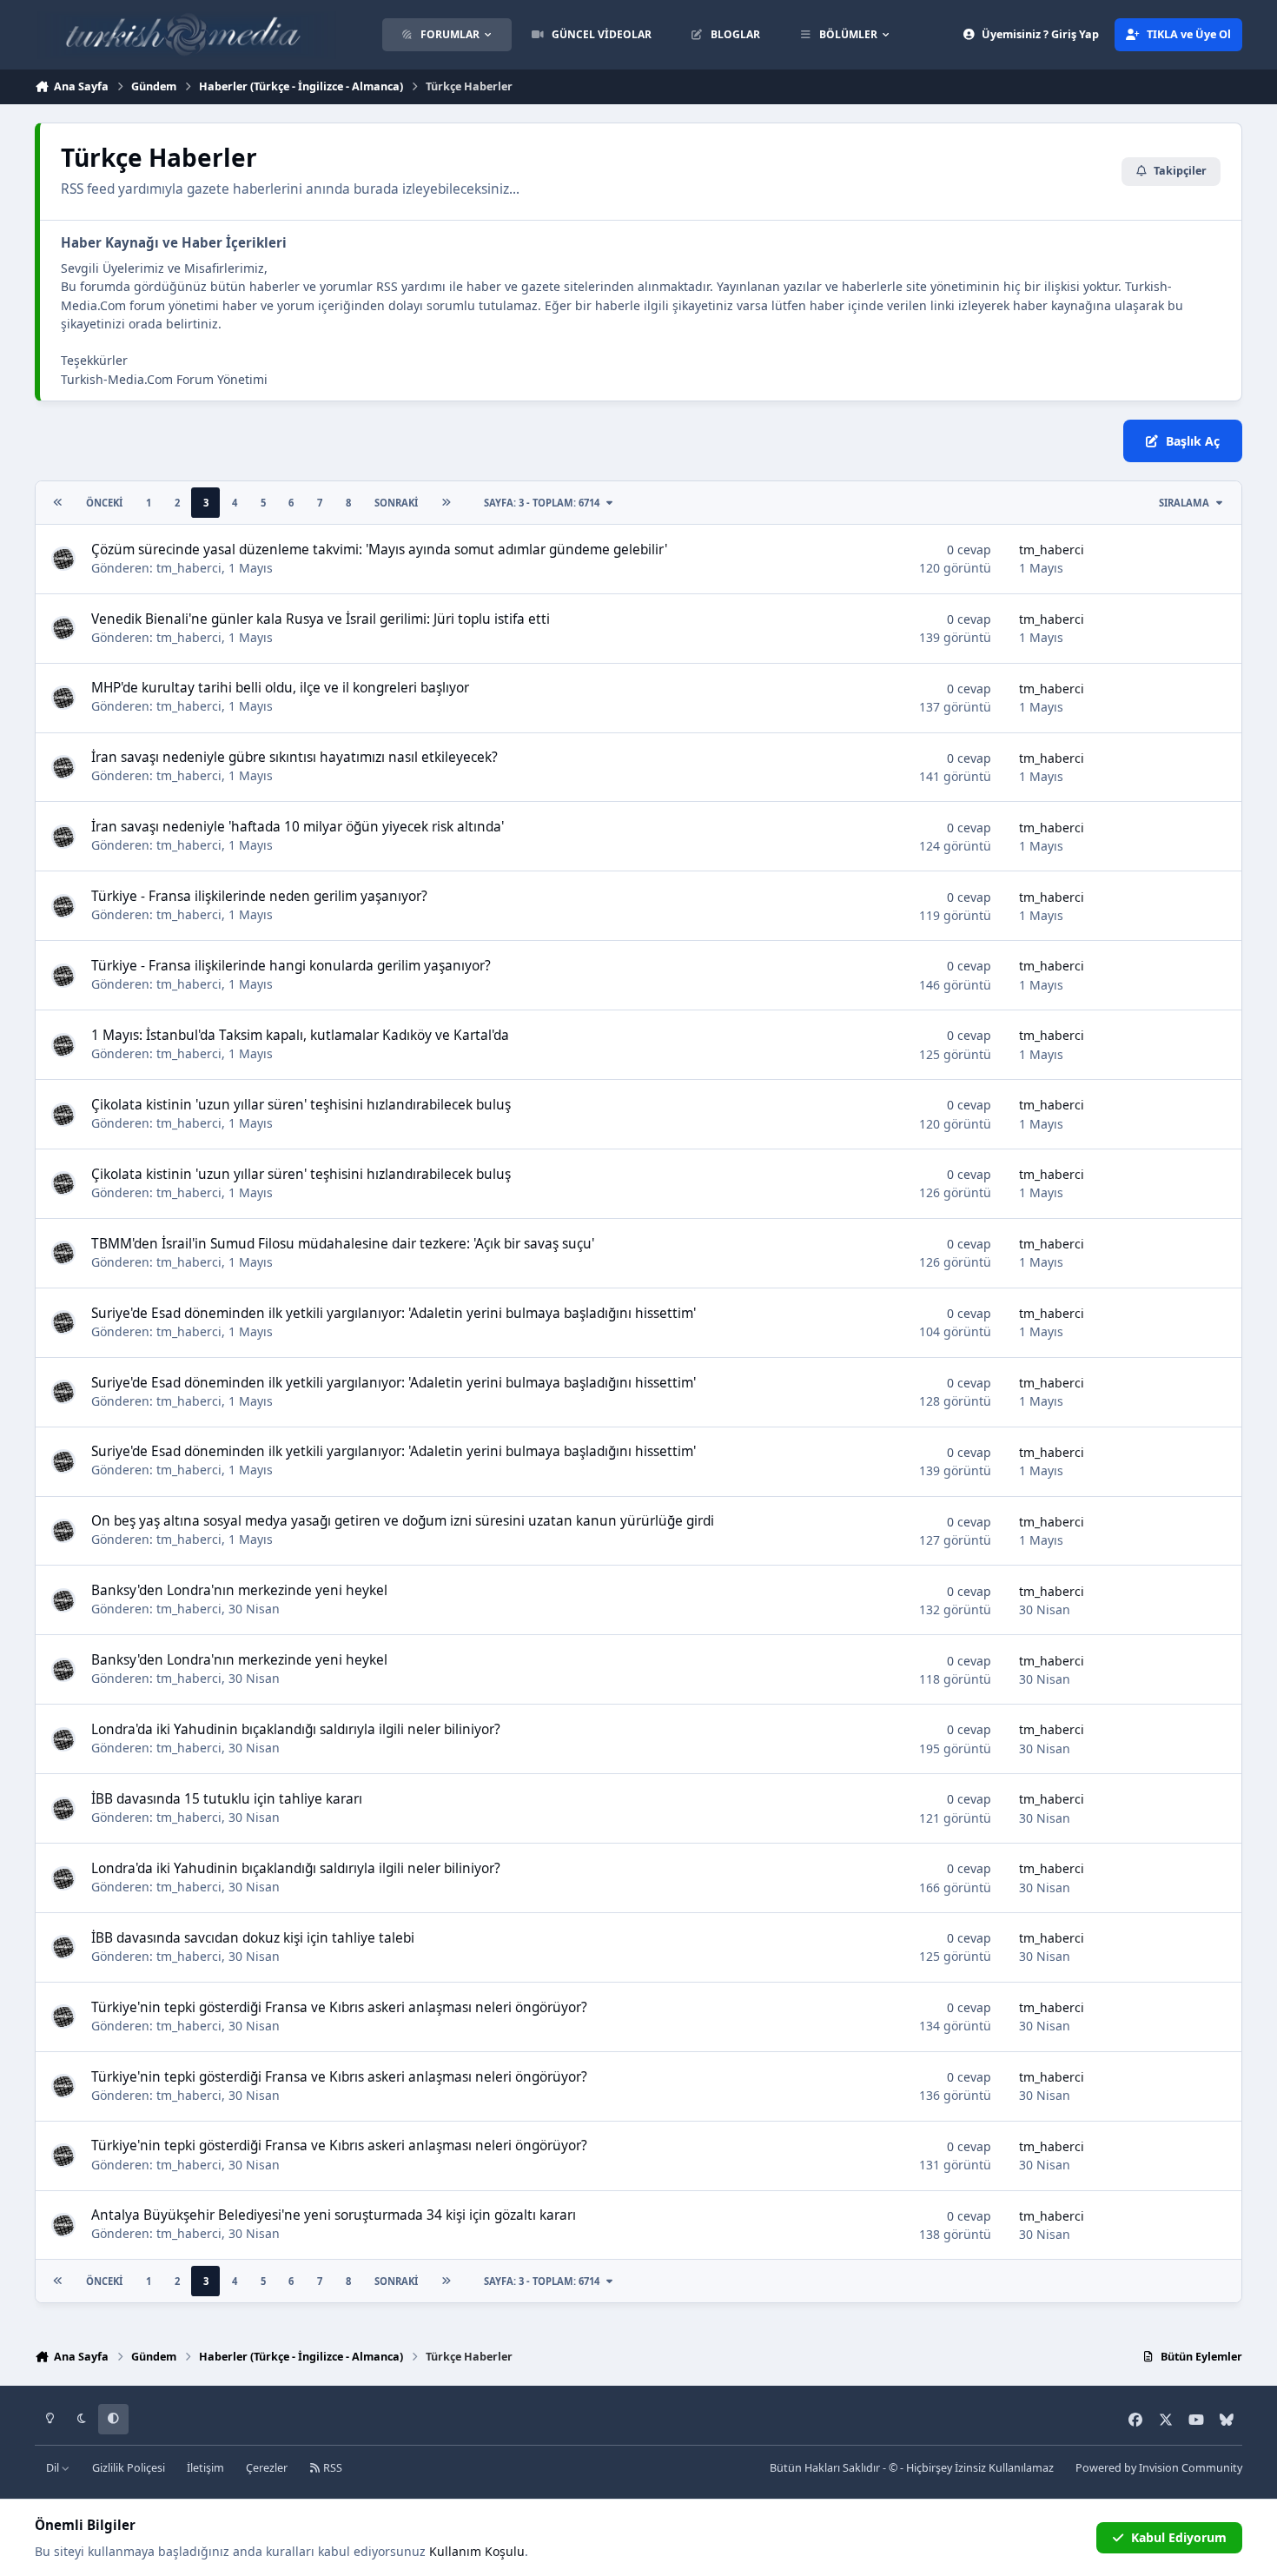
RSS (331, 2468)
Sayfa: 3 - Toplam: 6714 (542, 503)
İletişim (205, 2468)
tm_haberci (189, 568)
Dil (54, 2468)
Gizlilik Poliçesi (129, 2468)
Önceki (104, 503)
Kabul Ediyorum (1179, 2537)
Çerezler (267, 2468)
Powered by (1159, 2468)
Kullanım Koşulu (477, 2551)
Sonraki (396, 503)
